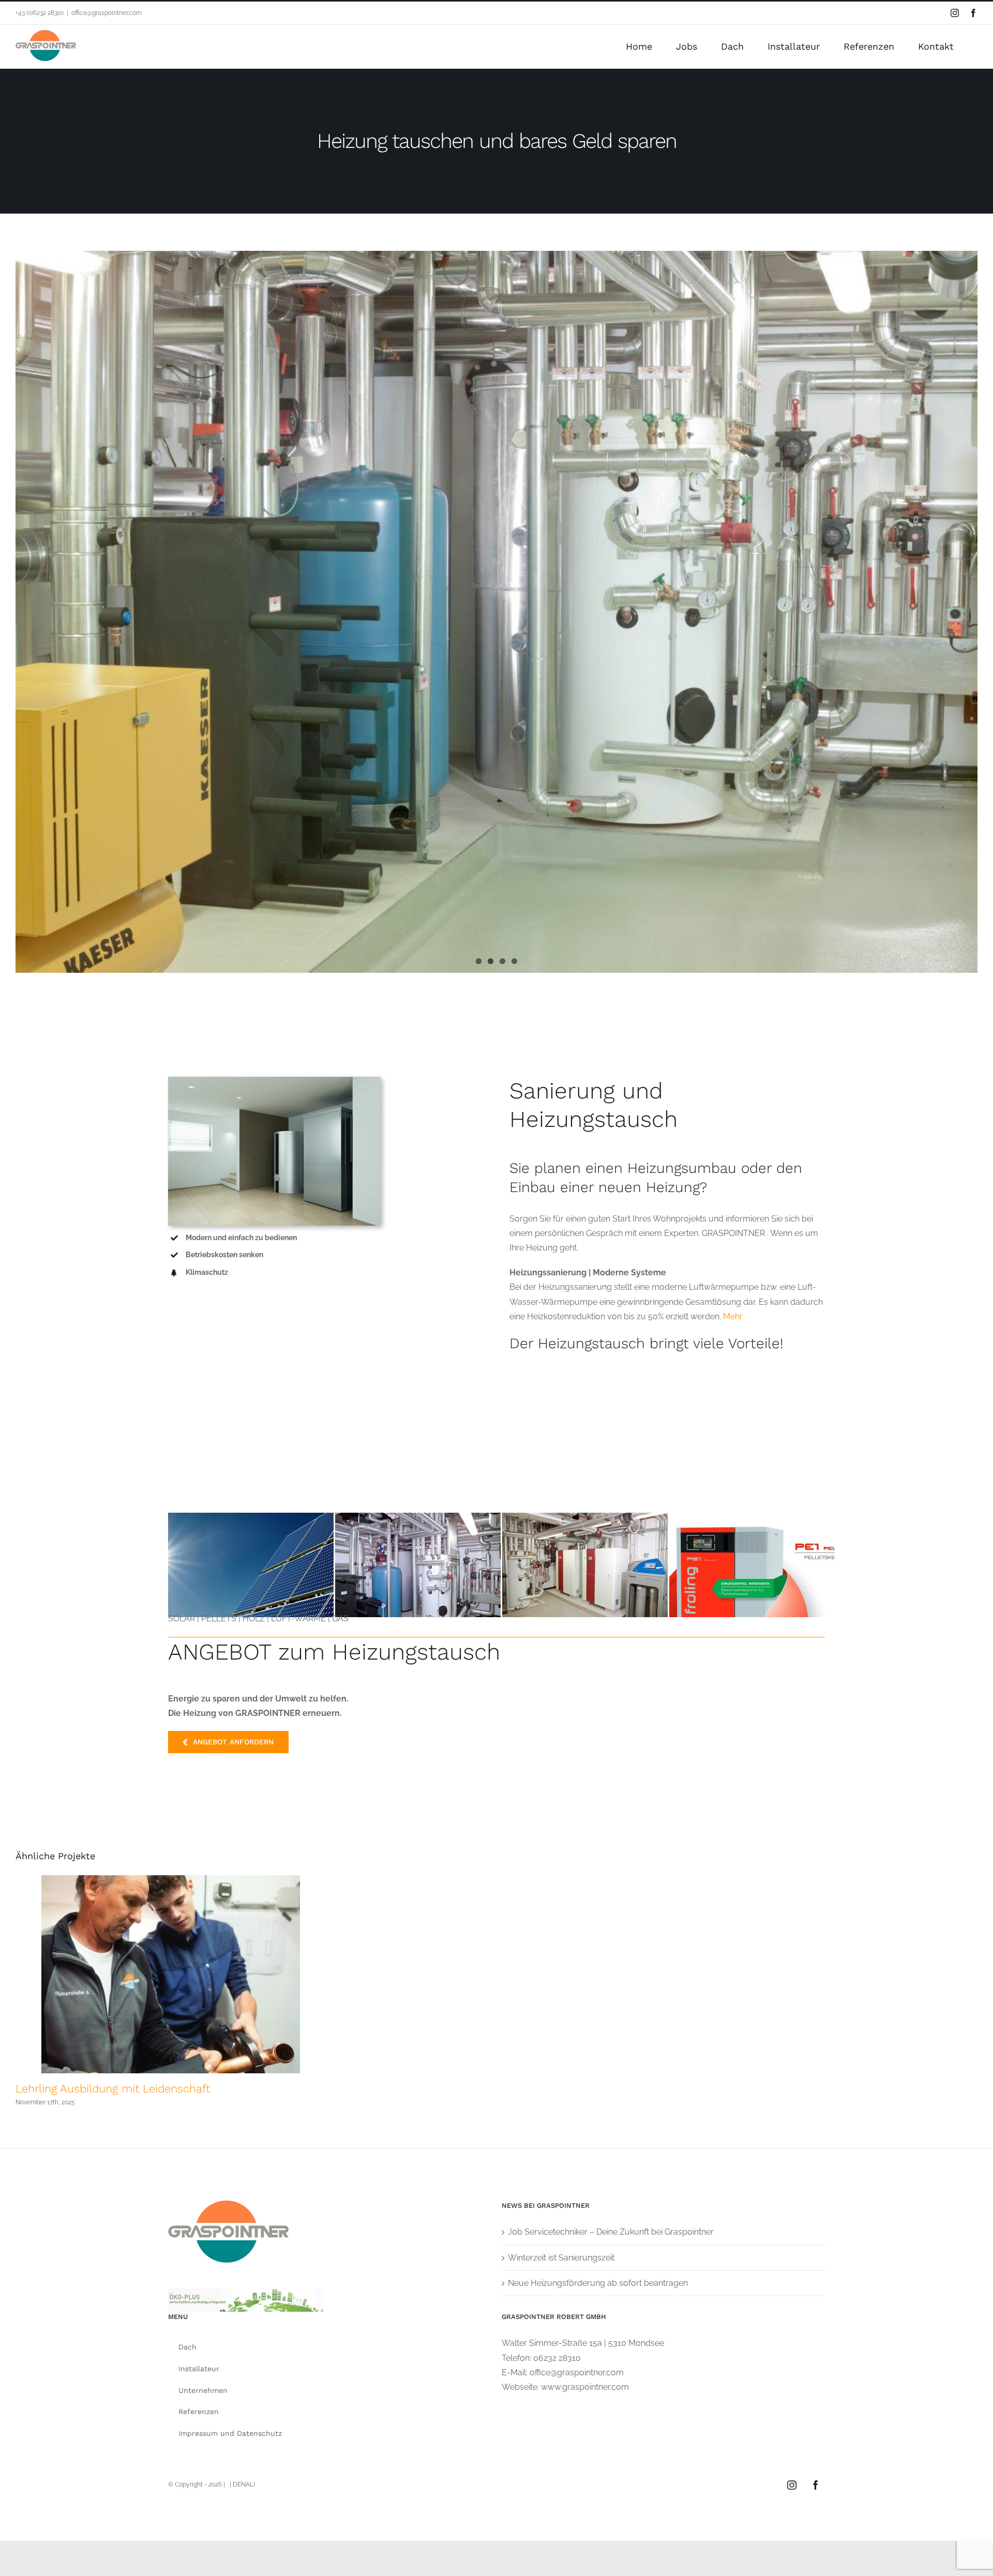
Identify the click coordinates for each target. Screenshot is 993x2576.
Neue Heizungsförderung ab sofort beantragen (598, 2283)
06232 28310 (557, 2358)
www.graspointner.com (585, 2387)
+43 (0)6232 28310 (40, 13)
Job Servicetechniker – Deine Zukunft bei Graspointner (611, 2232)
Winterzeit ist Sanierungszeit (561, 2258)
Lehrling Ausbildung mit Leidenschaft (113, 2089)
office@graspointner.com (107, 13)
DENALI (244, 2484)
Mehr (733, 1316)
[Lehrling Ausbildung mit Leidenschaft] (171, 1974)
